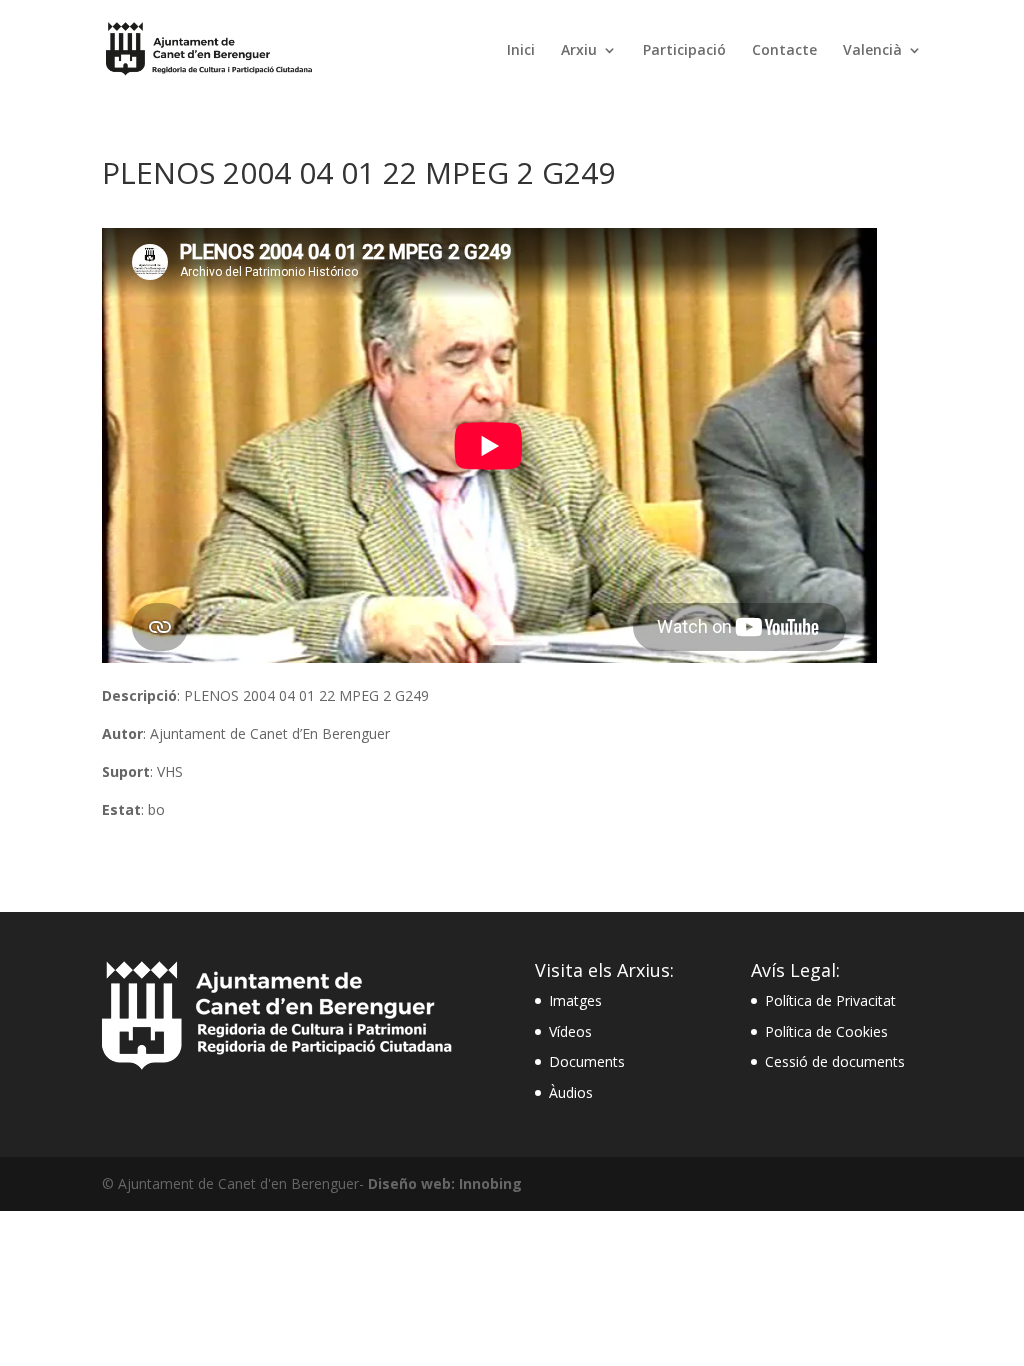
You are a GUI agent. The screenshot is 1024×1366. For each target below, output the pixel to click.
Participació (684, 51)
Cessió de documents (835, 1061)
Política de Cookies (826, 1031)
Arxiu (579, 51)
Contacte (784, 51)
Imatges (575, 1000)
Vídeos (570, 1031)
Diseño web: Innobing (445, 1183)
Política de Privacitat (830, 1000)
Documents (587, 1061)
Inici (521, 51)
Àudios (571, 1092)
